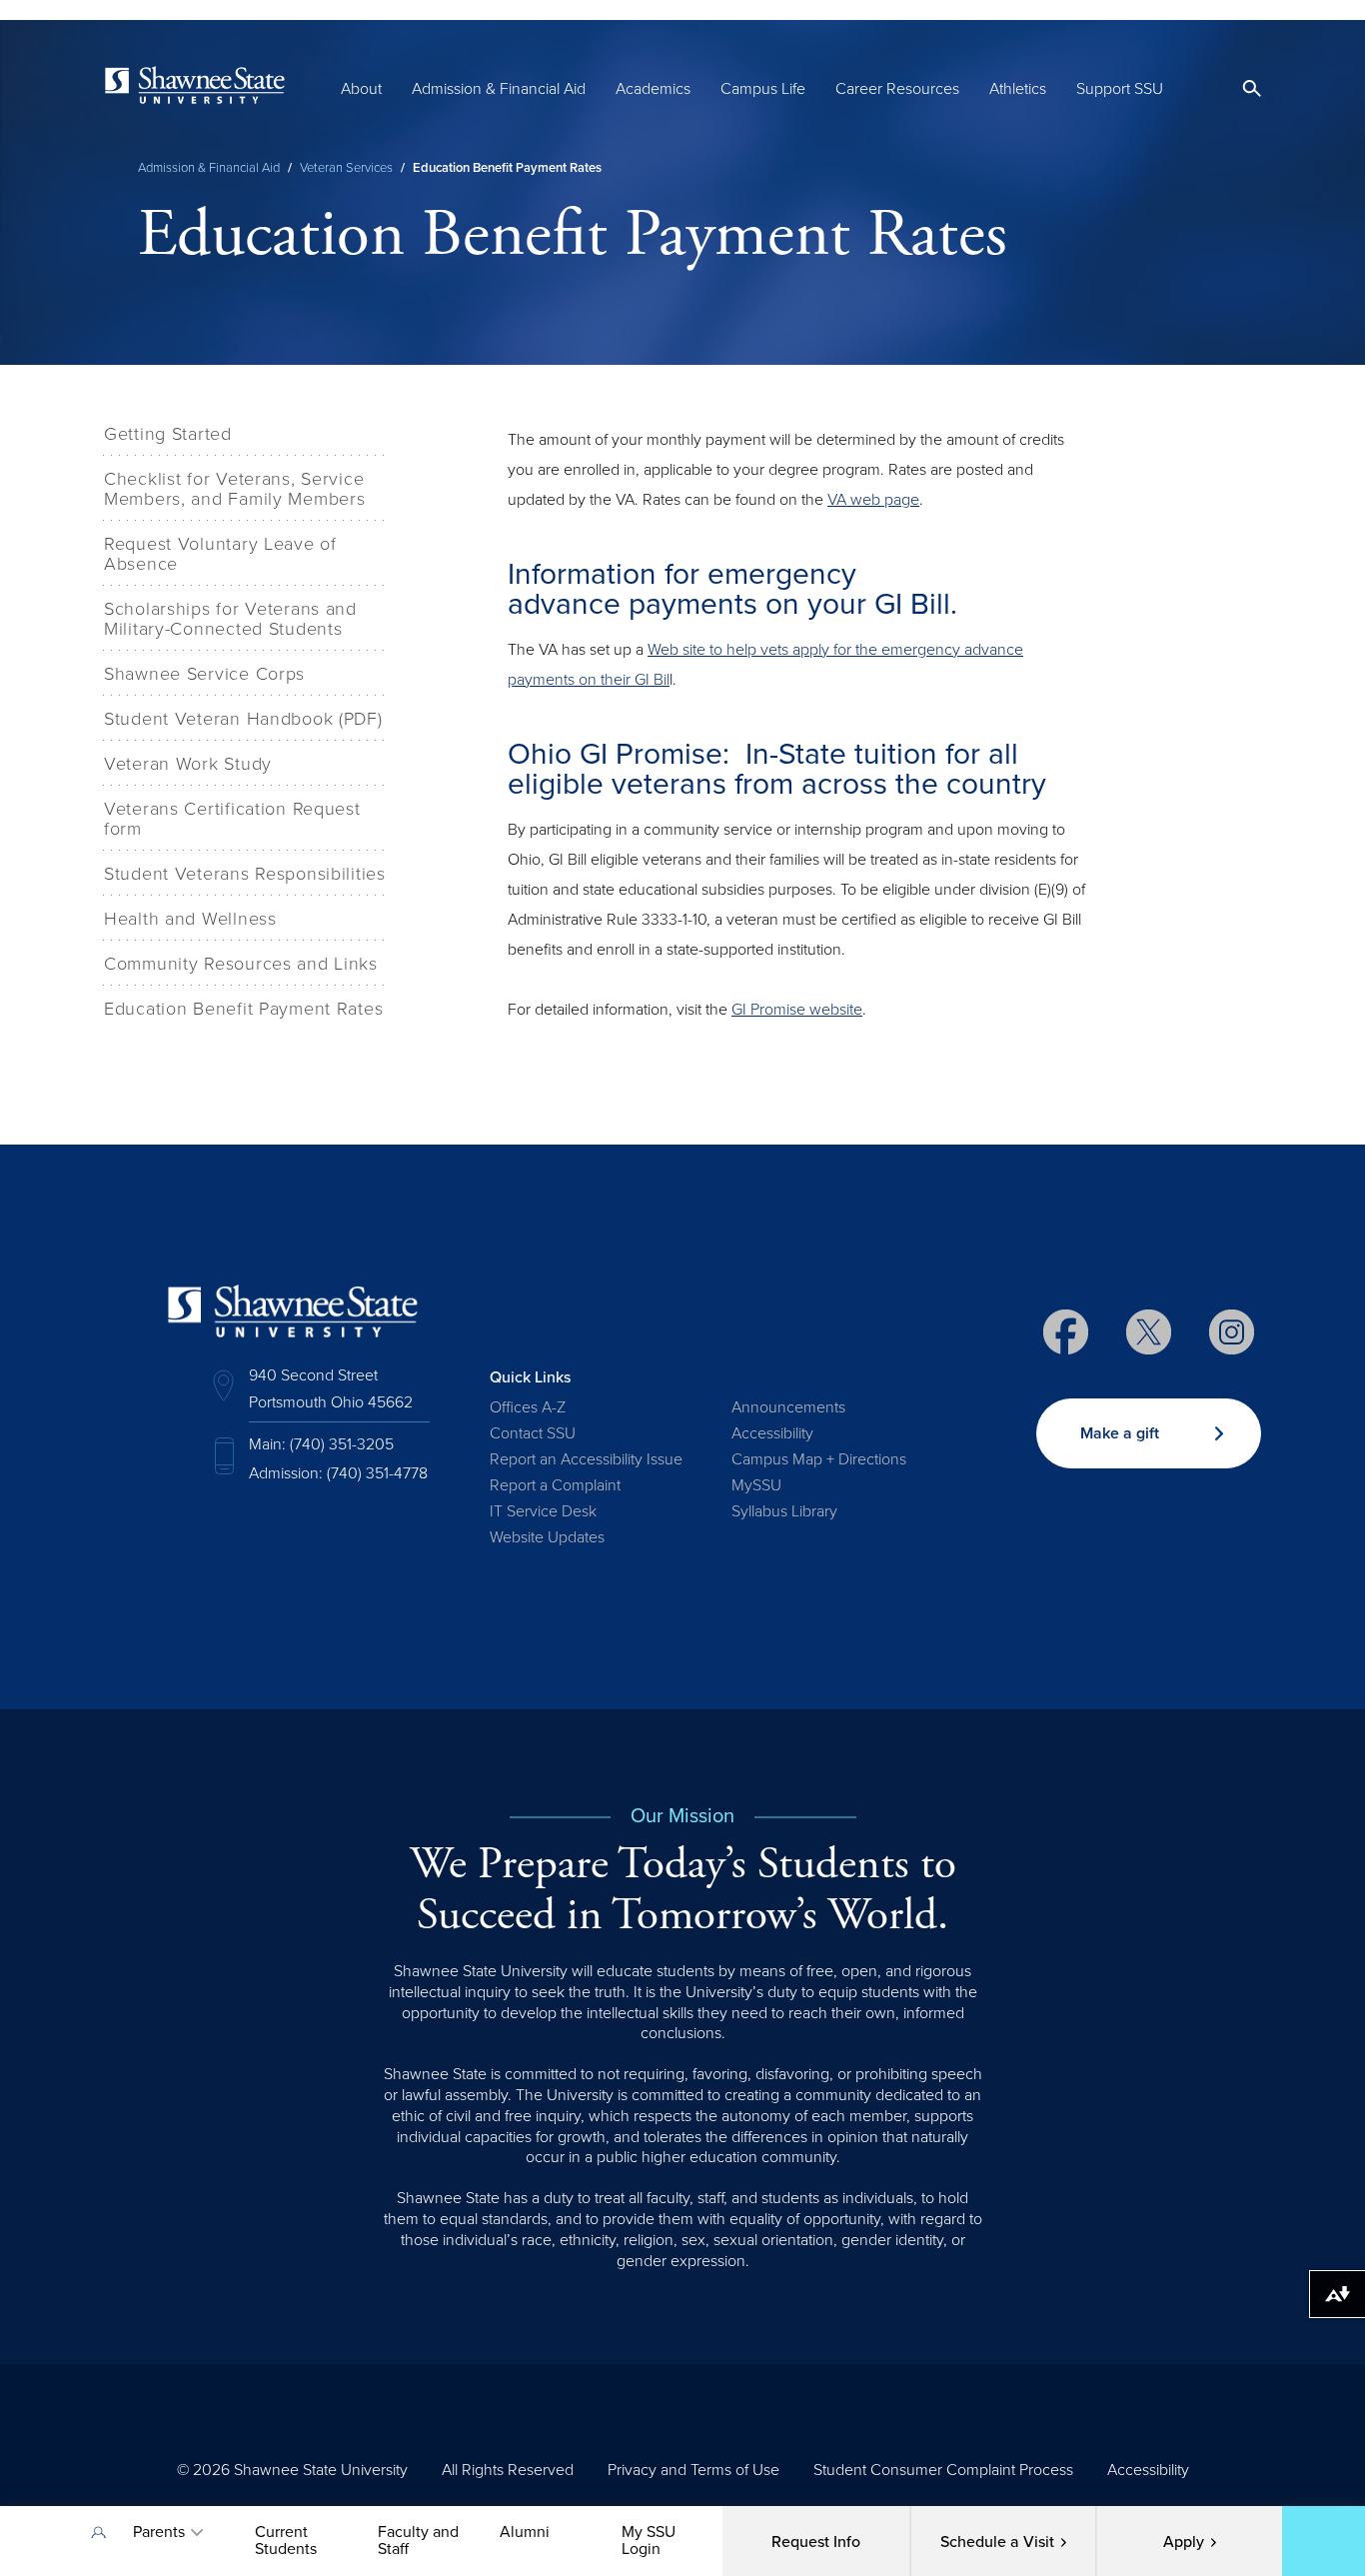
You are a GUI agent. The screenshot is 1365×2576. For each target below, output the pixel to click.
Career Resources (897, 89)
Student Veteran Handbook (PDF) (243, 719)
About (361, 89)
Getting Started (168, 434)
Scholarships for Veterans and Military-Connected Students (230, 619)
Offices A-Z (528, 1407)
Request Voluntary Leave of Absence (220, 554)
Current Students (286, 2541)
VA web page (873, 500)
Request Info (816, 2542)
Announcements (788, 1407)
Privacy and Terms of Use (693, 2470)
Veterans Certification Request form (232, 819)
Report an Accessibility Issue (586, 1459)
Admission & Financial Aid (499, 89)
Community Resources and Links (241, 964)
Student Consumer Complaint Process (943, 2470)
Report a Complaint (555, 1485)
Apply (1184, 2542)
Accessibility (772, 1433)
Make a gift (1120, 1433)
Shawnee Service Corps (204, 674)
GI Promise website (797, 1010)
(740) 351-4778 (377, 1473)
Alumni (525, 2532)
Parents (159, 2532)
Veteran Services (346, 168)
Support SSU (1120, 89)
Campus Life (763, 89)
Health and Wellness (190, 919)
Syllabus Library (784, 1511)
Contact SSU (533, 1433)
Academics (653, 89)
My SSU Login (649, 2541)
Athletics (1018, 89)
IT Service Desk (543, 1511)
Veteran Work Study (188, 764)
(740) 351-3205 (342, 1444)
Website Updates (547, 1537)
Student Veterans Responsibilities (245, 874)
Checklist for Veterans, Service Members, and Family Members (234, 489)
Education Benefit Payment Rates (243, 1009)
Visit (997, 2542)
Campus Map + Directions (819, 1459)
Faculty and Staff (418, 2541)
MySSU (756, 1485)
